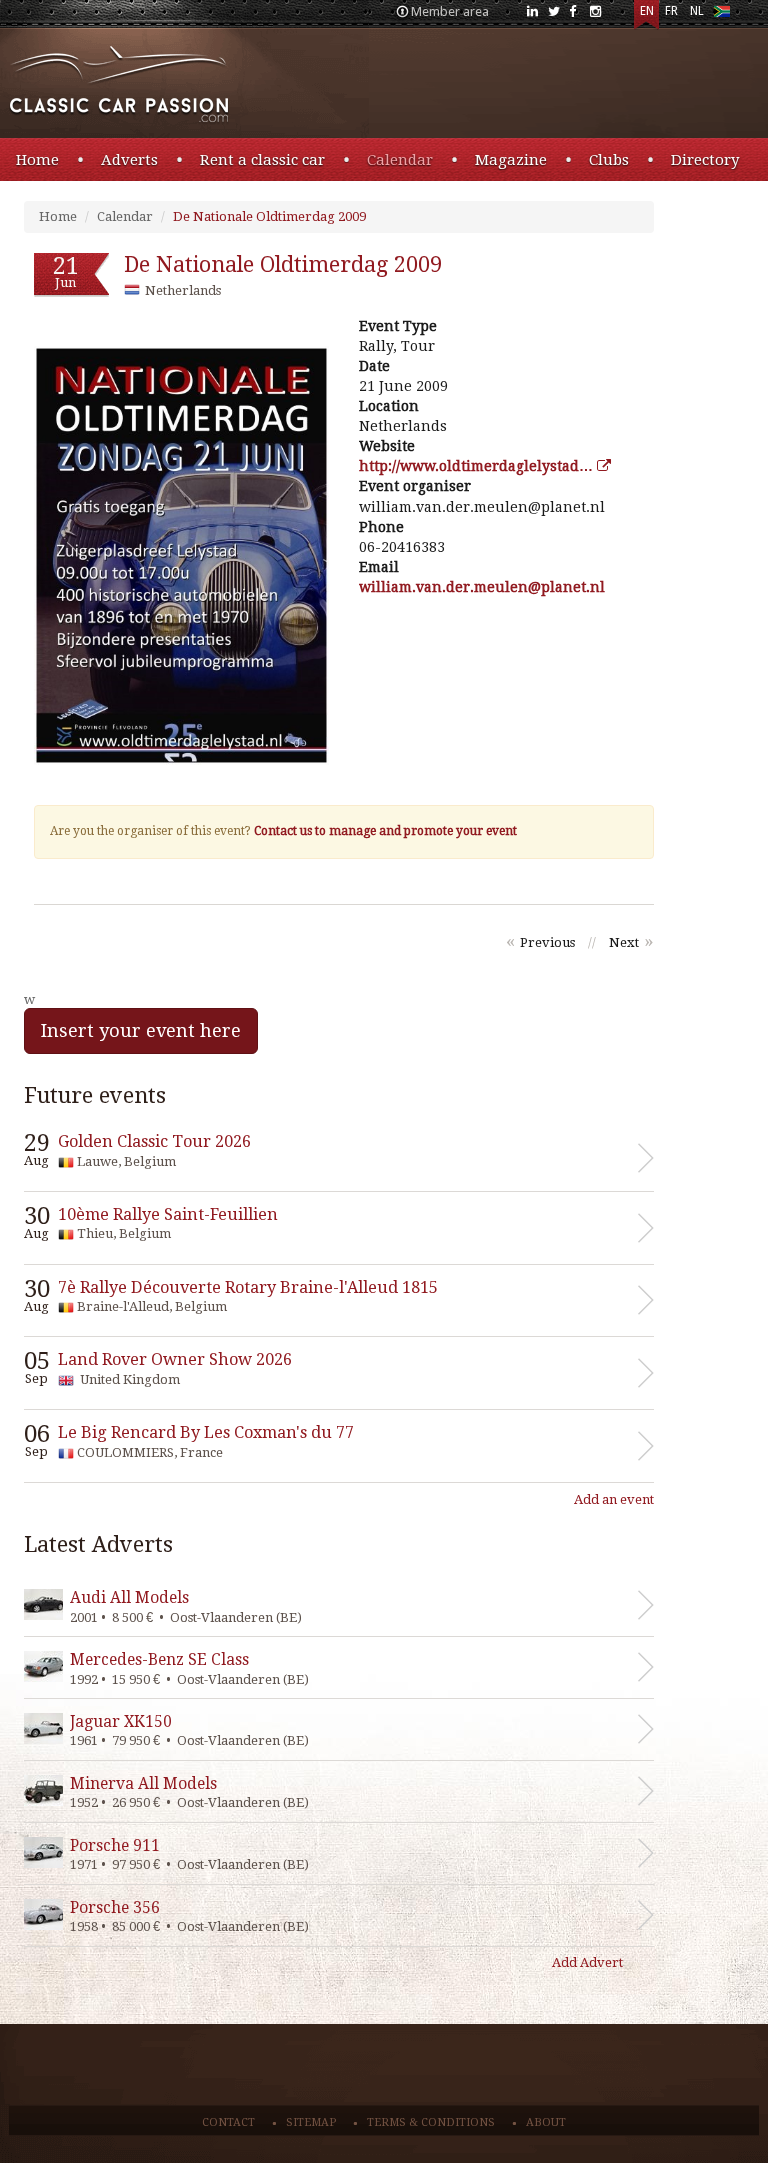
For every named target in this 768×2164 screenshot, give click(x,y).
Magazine (511, 160)
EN (647, 11)
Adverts (129, 160)
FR (671, 11)
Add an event (614, 1499)
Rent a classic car (262, 160)
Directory (705, 160)
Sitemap (311, 2122)
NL (697, 11)
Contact (228, 2122)
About (546, 2122)
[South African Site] (721, 15)
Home (37, 160)
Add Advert (587, 1962)
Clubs (609, 160)
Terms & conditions (431, 2122)
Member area (450, 11)
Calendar (400, 160)
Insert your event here (141, 1030)
